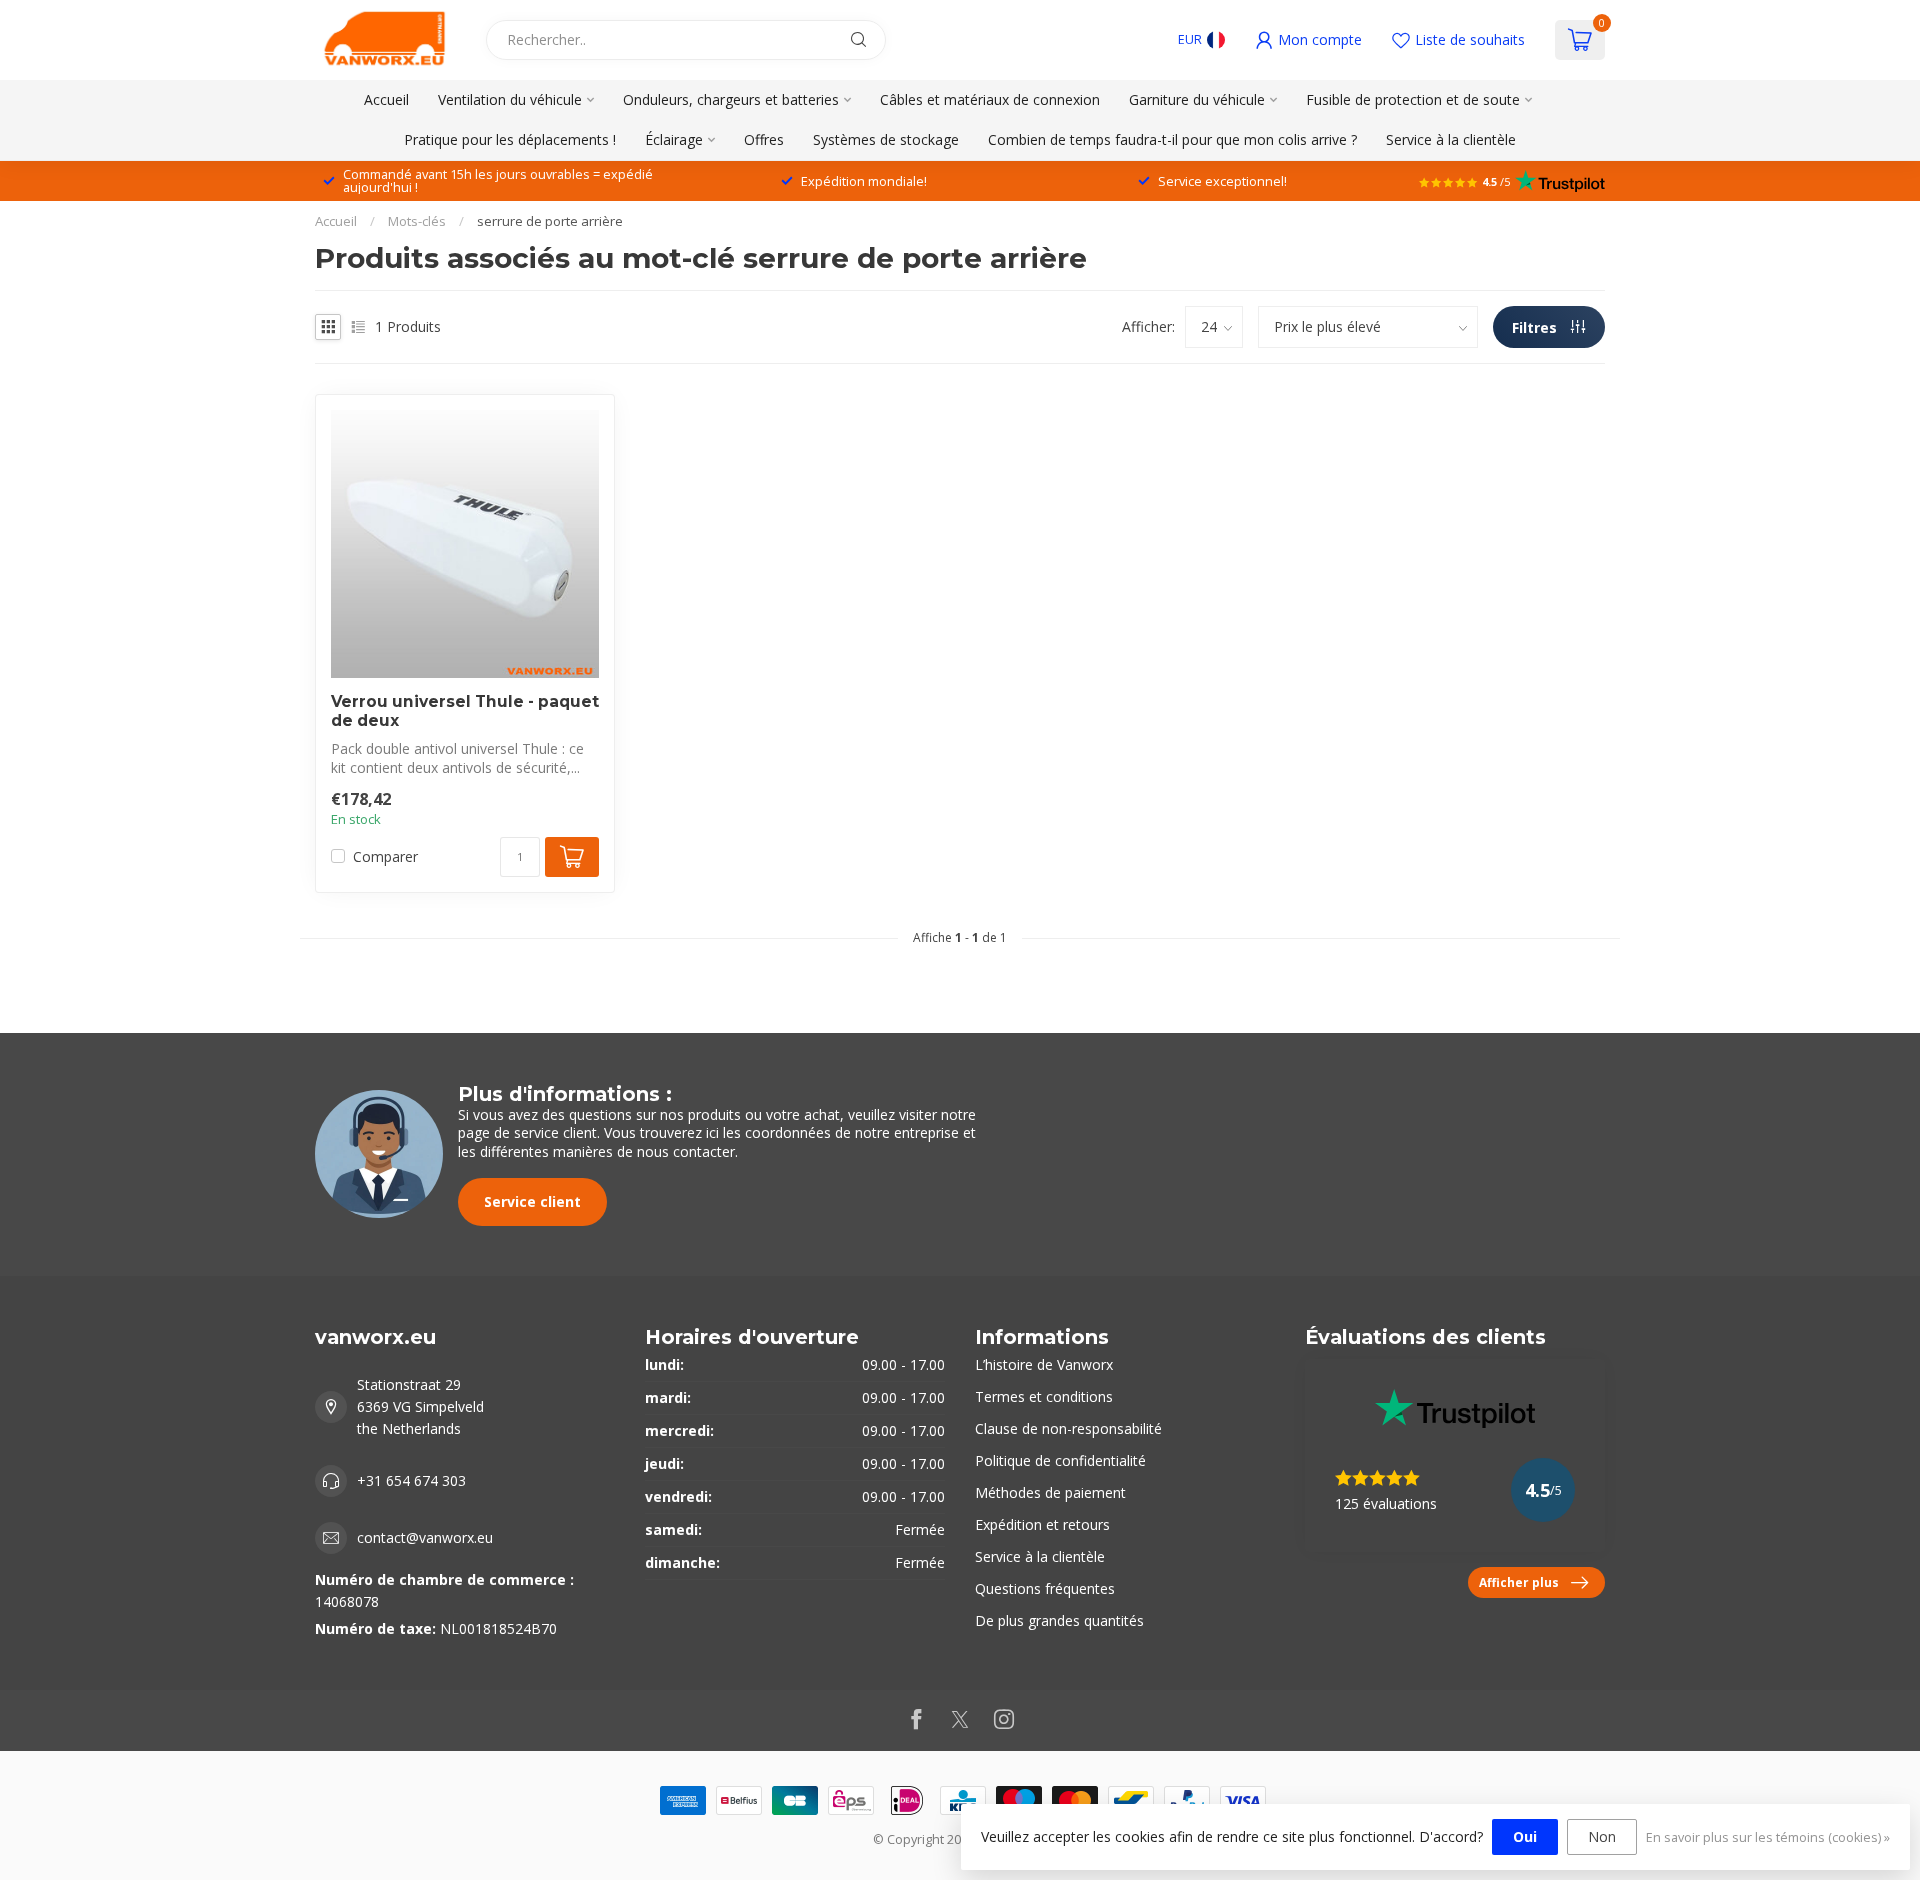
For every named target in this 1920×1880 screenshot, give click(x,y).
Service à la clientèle (1451, 139)
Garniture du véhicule (1197, 99)
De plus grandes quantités (1059, 1620)
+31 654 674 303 (411, 1480)
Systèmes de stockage (886, 139)
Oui (1525, 1836)
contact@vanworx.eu (425, 1537)
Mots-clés (417, 221)
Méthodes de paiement (1050, 1492)
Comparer (385, 856)
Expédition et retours (1042, 1524)
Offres (764, 139)
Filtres (1536, 327)
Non (1602, 1836)
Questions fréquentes (1045, 1588)
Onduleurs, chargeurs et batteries (731, 99)
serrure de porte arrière (550, 221)
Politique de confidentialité (1060, 1460)
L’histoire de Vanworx (1044, 1364)
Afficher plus (1519, 1582)
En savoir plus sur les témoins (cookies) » (1768, 1837)
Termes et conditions (1044, 1396)
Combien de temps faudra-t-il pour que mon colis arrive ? (1172, 139)
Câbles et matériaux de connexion (990, 99)
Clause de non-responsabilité (1068, 1428)
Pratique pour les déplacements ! (510, 139)
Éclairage (674, 139)
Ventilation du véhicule (510, 99)
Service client (532, 1201)
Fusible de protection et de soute (1413, 99)
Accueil (386, 99)
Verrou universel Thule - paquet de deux (465, 711)
